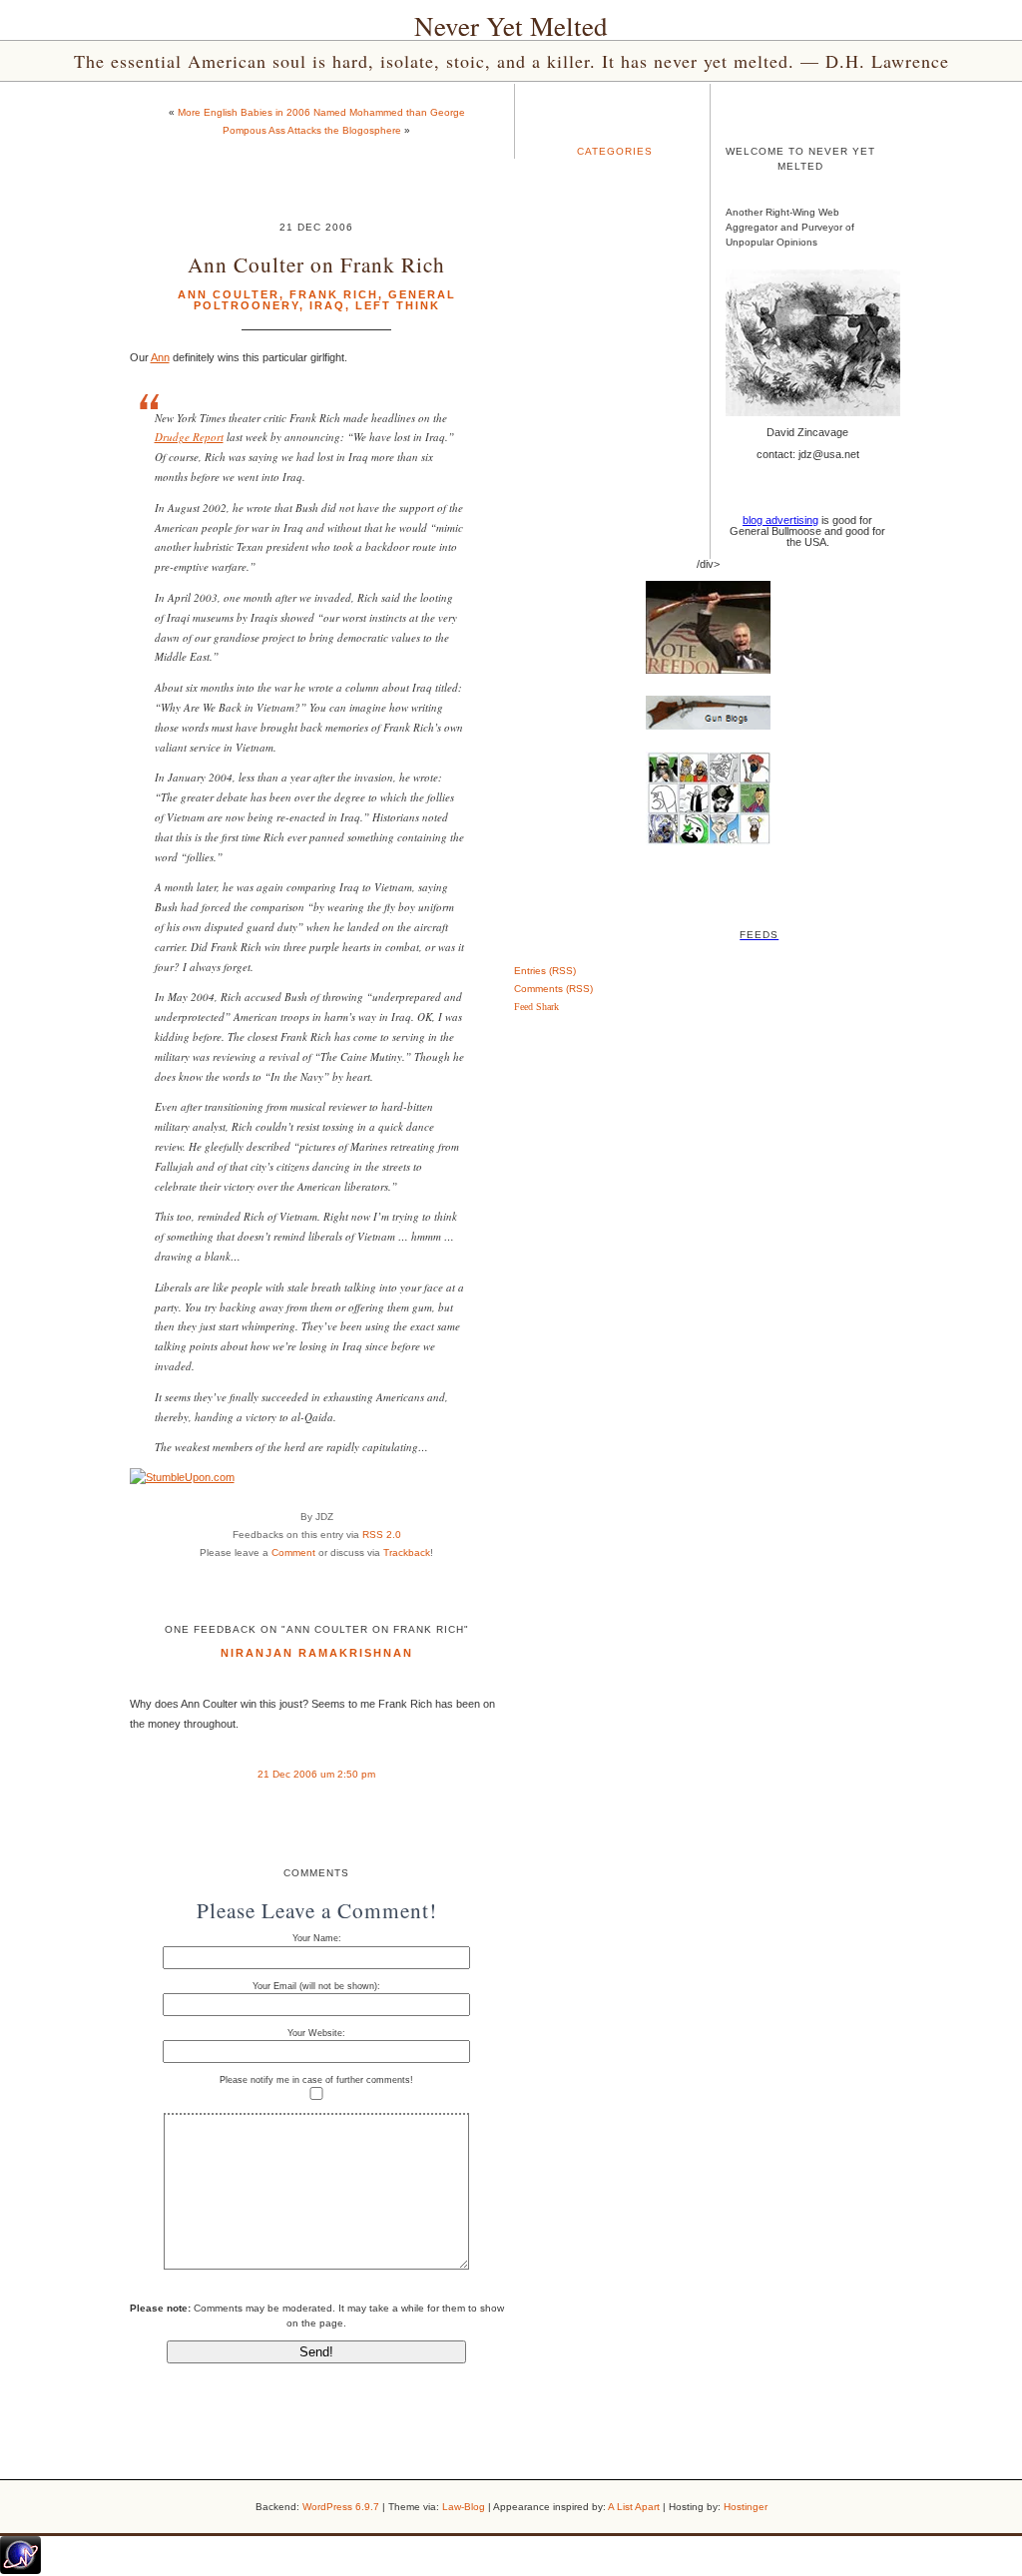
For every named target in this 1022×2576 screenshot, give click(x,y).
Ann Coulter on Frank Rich (316, 264)
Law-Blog (464, 2507)
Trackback (407, 1552)
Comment (293, 1552)
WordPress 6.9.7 (341, 2507)
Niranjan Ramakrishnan (317, 1653)
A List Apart (634, 2507)
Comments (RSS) (553, 989)
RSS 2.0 (382, 1535)
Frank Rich (334, 294)
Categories (615, 151)
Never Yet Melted (511, 26)
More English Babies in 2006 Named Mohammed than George (321, 112)
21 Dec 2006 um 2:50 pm (316, 1774)
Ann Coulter (229, 294)
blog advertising (780, 520)
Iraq (327, 305)
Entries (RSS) (545, 971)
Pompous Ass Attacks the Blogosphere (312, 130)
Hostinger (746, 2507)
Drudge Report (189, 437)
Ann (160, 357)
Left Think (398, 305)
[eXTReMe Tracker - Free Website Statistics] (20, 2570)
